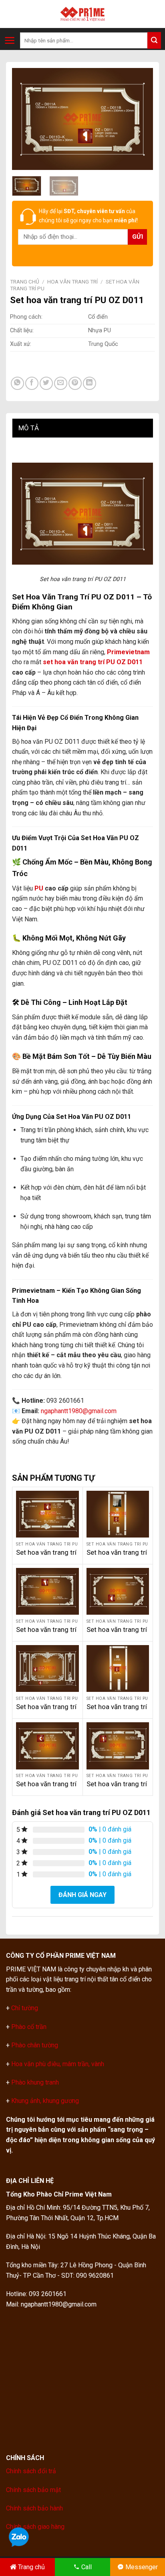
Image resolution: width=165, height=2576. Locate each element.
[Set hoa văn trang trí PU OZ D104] (47, 1668)
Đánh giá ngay (82, 1895)
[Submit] (154, 40)
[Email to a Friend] (61, 383)
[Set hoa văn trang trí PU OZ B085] (47, 1746)
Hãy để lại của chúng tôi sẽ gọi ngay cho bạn (88, 216)
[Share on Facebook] (32, 383)
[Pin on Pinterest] (75, 383)
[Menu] (10, 40)
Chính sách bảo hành (34, 2508)
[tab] (82, 428)
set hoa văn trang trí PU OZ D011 (93, 662)
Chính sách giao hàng (35, 2527)
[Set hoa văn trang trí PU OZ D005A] (47, 1591)
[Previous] (25, 119)
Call (87, 2567)
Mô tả (29, 428)
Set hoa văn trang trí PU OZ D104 (46, 1711)
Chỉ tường (25, 2008)
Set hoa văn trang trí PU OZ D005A (46, 1634)
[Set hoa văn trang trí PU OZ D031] (118, 1514)
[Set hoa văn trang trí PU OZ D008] (118, 1591)
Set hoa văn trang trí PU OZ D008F (46, 1557)
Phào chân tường (35, 2045)
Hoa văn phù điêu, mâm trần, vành (57, 2064)
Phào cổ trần (29, 2027)
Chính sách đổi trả (31, 2471)
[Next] (140, 119)
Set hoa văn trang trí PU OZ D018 (117, 1788)
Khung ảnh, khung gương (45, 2101)
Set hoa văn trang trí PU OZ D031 (117, 1557)
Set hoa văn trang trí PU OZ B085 (46, 1788)
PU (39, 888)
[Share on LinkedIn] (90, 383)
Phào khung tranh (35, 2082)
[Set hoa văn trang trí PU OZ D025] (118, 1668)
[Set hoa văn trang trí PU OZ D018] (118, 1746)
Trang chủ (25, 282)
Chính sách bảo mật (33, 2490)
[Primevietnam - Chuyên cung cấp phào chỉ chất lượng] (82, 14)
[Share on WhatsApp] (17, 383)
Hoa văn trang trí (72, 282)
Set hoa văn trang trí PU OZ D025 (117, 1711)
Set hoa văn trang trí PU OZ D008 (117, 1634)
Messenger (142, 2567)
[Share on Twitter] (46, 383)
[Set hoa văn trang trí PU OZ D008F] (47, 1514)
